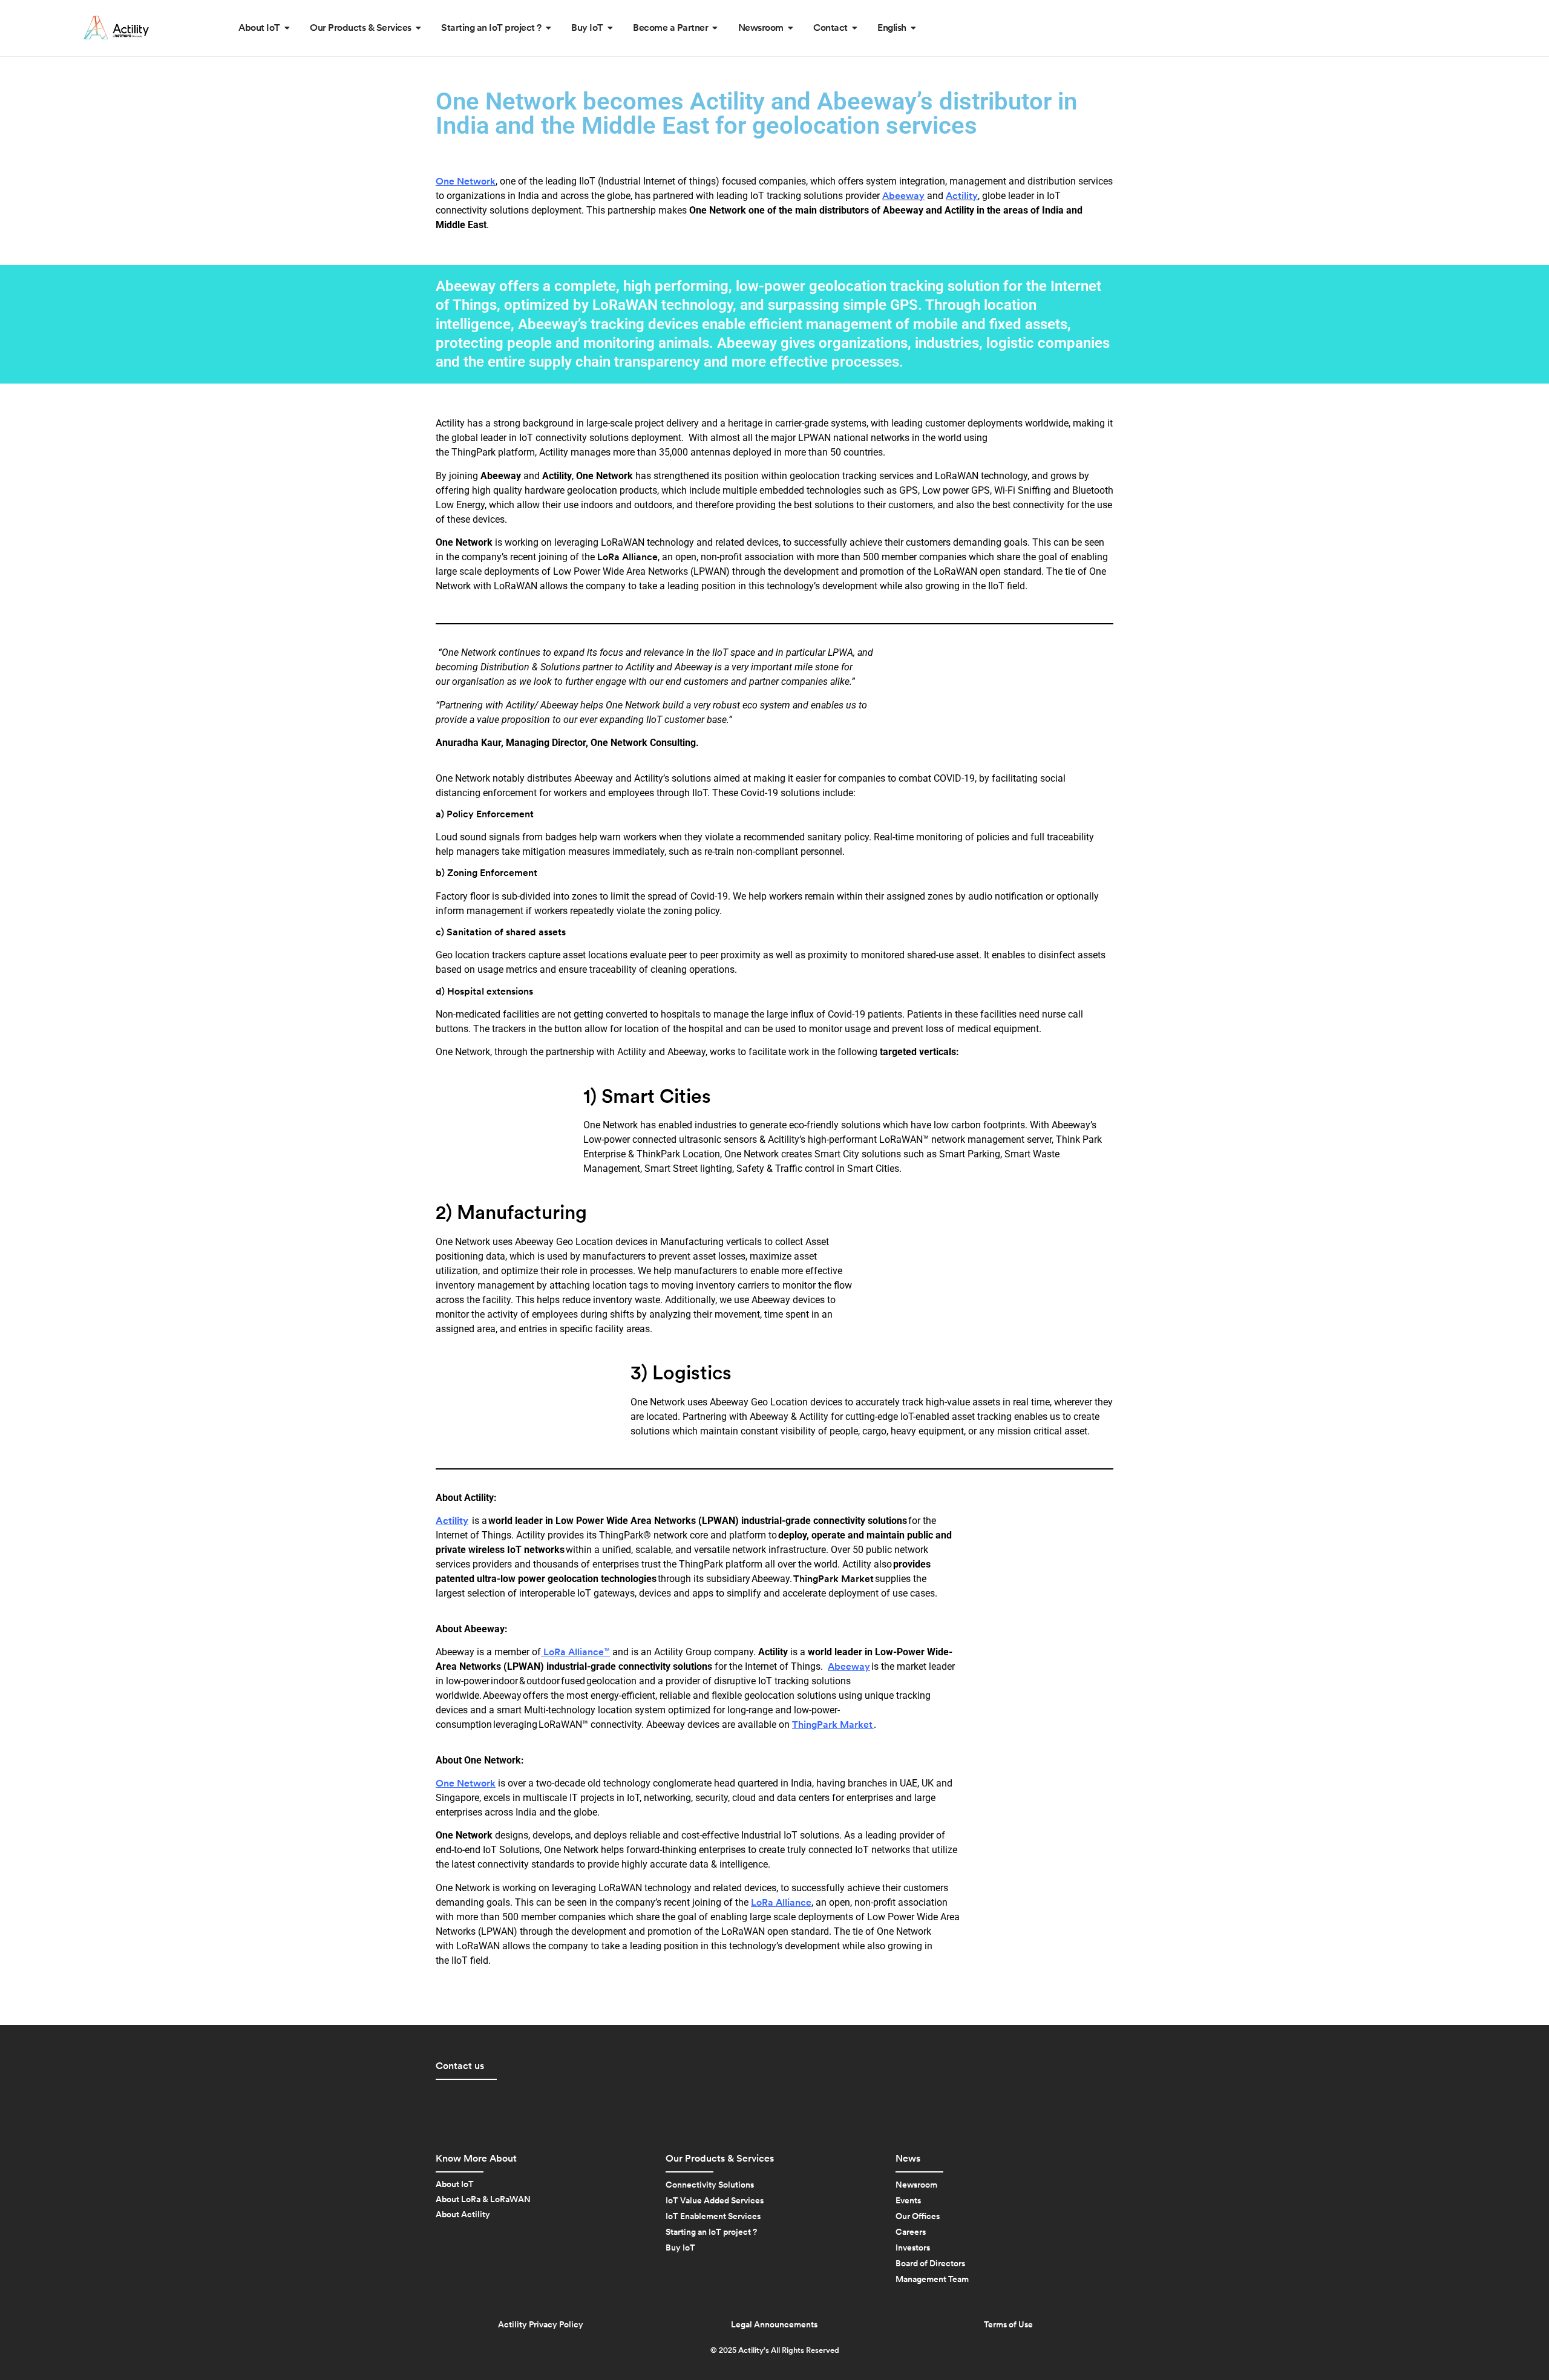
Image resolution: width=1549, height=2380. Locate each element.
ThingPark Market (833, 1579)
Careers (911, 2232)
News (908, 2159)
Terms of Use (1008, 2325)
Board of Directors (930, 2264)
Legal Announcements (774, 2325)
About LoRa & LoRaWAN (483, 2200)
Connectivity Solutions (710, 2185)
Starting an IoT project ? (711, 2232)
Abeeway (849, 1667)
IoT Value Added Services (715, 2201)
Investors (913, 2248)
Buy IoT (680, 2248)
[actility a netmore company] (116, 28)
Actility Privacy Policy (541, 2325)
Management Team (932, 2280)
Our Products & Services (720, 2159)
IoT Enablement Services (713, 2217)
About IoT (455, 2185)
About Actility (463, 2215)
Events (908, 2201)
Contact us (460, 2066)
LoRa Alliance (627, 557)
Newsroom (916, 2185)
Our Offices (918, 2217)
